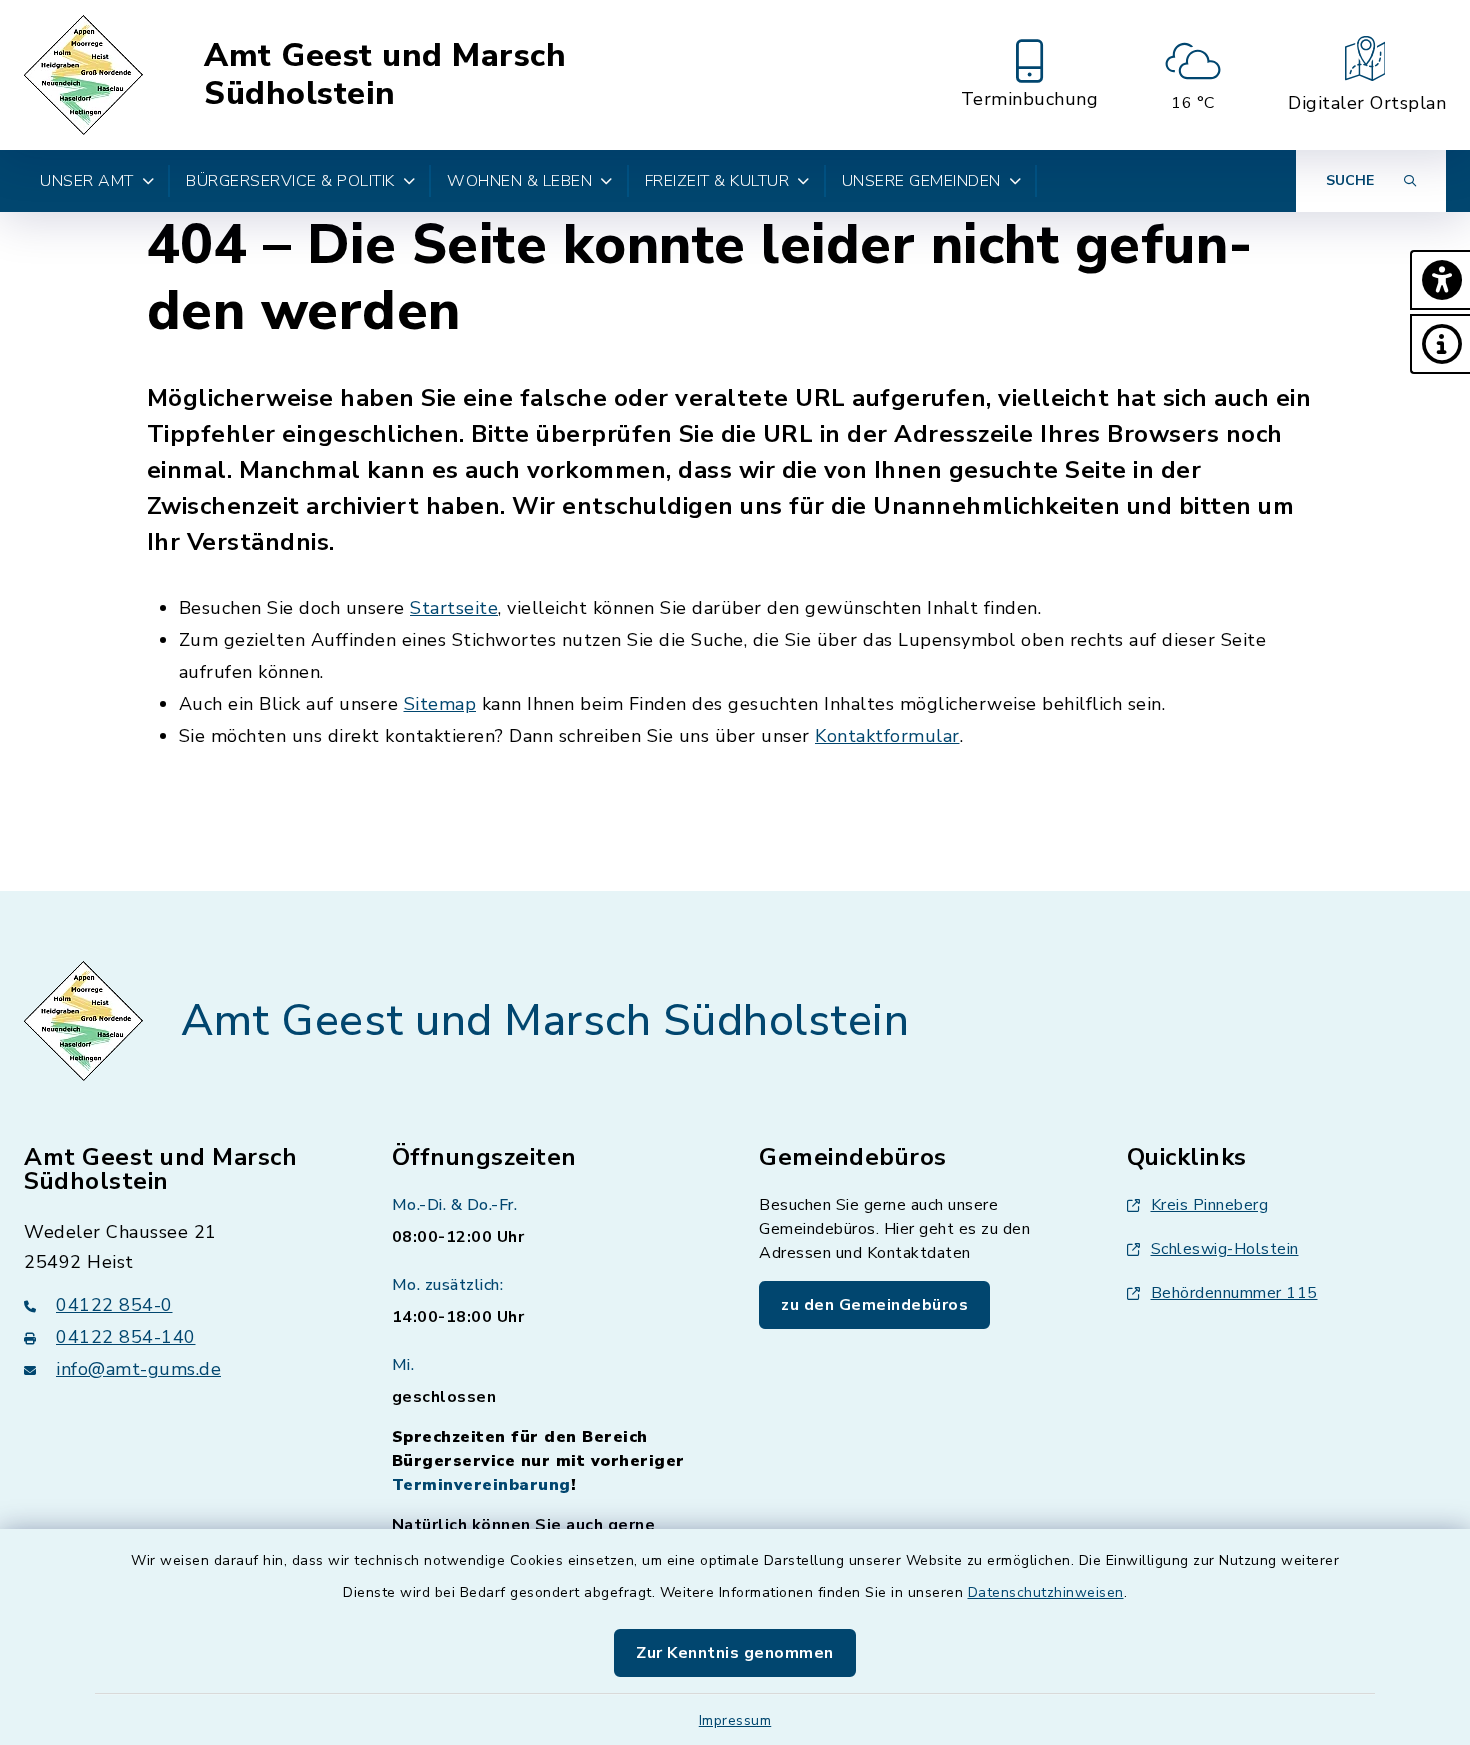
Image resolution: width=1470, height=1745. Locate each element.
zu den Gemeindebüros (874, 1305)
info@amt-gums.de (138, 1369)
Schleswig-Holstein (1225, 1249)
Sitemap (440, 704)
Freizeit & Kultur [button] (717, 181)
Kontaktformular (887, 736)
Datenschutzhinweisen (1046, 1592)
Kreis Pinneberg (1210, 1205)
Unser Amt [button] (87, 181)
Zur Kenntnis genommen (735, 1653)
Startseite (454, 608)
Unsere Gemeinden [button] (921, 181)
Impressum (735, 1720)
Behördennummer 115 (1234, 1293)
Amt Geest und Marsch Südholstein (385, 75)
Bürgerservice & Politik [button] (290, 181)
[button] (1440, 280)
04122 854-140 (126, 1337)
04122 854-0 (114, 1305)
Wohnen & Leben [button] (519, 181)
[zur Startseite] (86, 75)
